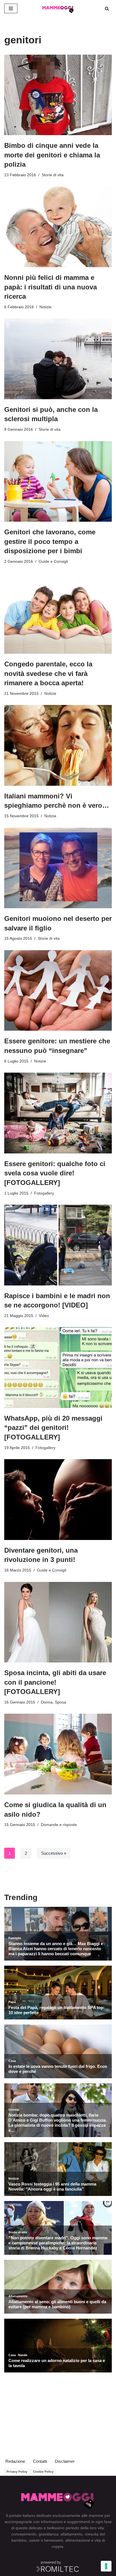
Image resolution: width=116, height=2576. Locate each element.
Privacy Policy (17, 2472)
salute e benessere (46, 2540)
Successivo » (54, 1853)
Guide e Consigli (53, 562)
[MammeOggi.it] (58, 8)
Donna (47, 1702)
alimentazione (78, 2540)
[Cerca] (107, 9)
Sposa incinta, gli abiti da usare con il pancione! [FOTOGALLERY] (55, 1682)
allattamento (72, 2534)
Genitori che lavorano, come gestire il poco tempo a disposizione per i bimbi (50, 541)
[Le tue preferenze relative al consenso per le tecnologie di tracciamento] (106, 2566)
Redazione (15, 2461)
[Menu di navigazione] (11, 8)
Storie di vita (53, 175)
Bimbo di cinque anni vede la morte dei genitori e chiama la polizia (52, 155)
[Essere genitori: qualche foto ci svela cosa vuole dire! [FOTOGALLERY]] (58, 1113)
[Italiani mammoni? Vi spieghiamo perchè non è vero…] (58, 745)
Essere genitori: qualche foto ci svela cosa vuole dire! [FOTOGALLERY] (55, 1173)
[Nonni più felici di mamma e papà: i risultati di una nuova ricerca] (58, 227)
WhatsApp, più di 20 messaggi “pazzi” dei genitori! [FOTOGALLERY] (53, 1428)
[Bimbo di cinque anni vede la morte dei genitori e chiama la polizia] (58, 95)
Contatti (40, 2461)
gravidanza (48, 2534)
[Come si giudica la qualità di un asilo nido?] (58, 1754)
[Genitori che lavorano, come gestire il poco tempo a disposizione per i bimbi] (58, 482)
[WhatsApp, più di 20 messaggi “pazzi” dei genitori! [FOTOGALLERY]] (58, 1368)
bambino (19, 2540)
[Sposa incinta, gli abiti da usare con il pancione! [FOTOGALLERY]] (58, 1622)
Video (44, 1316)
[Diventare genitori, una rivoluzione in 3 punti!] (58, 1500)
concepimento (24, 2534)
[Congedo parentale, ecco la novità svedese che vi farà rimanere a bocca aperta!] (58, 614)
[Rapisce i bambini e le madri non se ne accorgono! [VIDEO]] (58, 1245)
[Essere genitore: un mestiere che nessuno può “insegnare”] (58, 991)
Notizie (45, 307)
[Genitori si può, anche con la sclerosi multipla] (58, 359)
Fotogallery (44, 1193)
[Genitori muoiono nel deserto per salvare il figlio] (58, 868)
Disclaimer (65, 2461)
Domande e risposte (59, 1825)
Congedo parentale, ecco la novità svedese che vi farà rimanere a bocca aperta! (48, 673)
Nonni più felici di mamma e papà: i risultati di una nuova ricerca (51, 287)
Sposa (61, 1702)
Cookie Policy (43, 2472)
